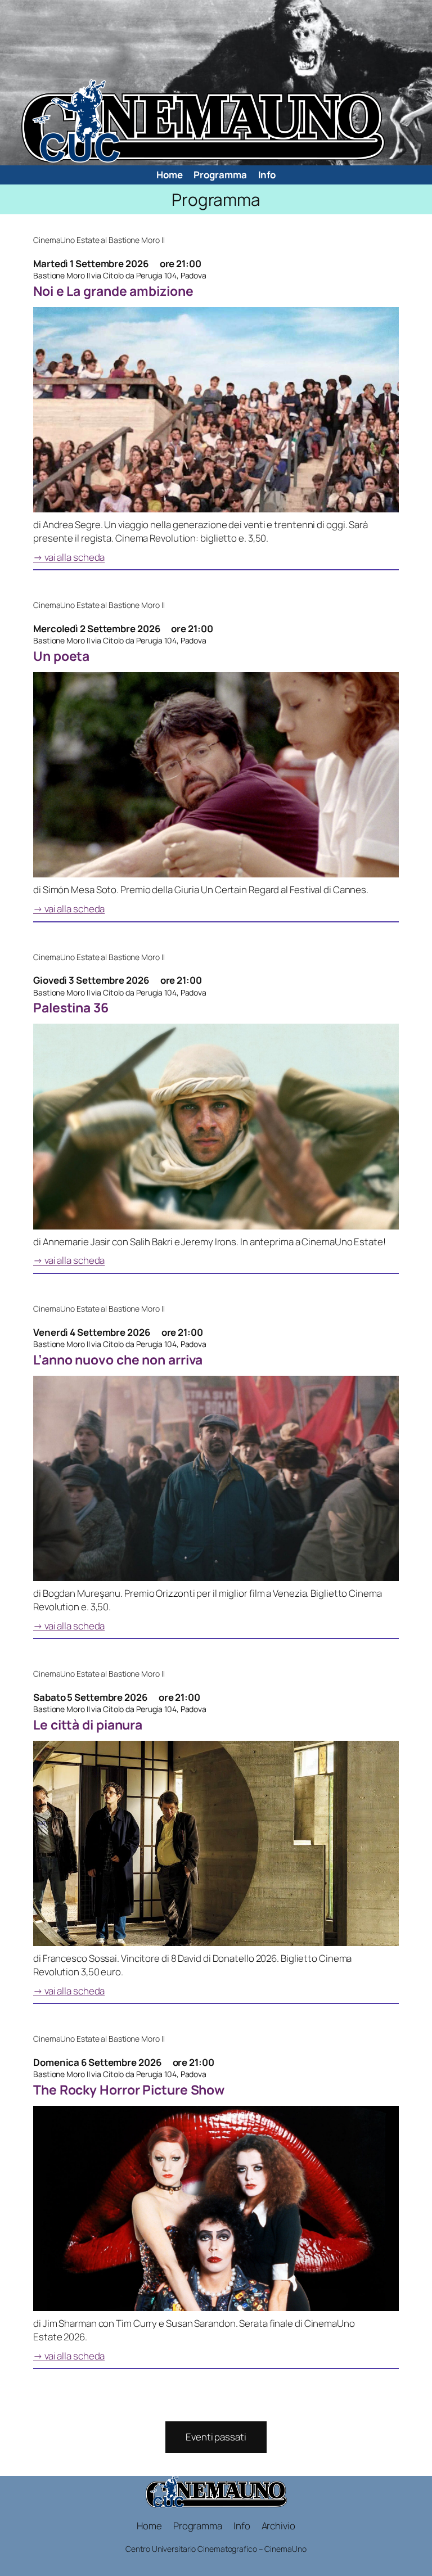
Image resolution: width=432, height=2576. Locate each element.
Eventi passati (216, 2437)
